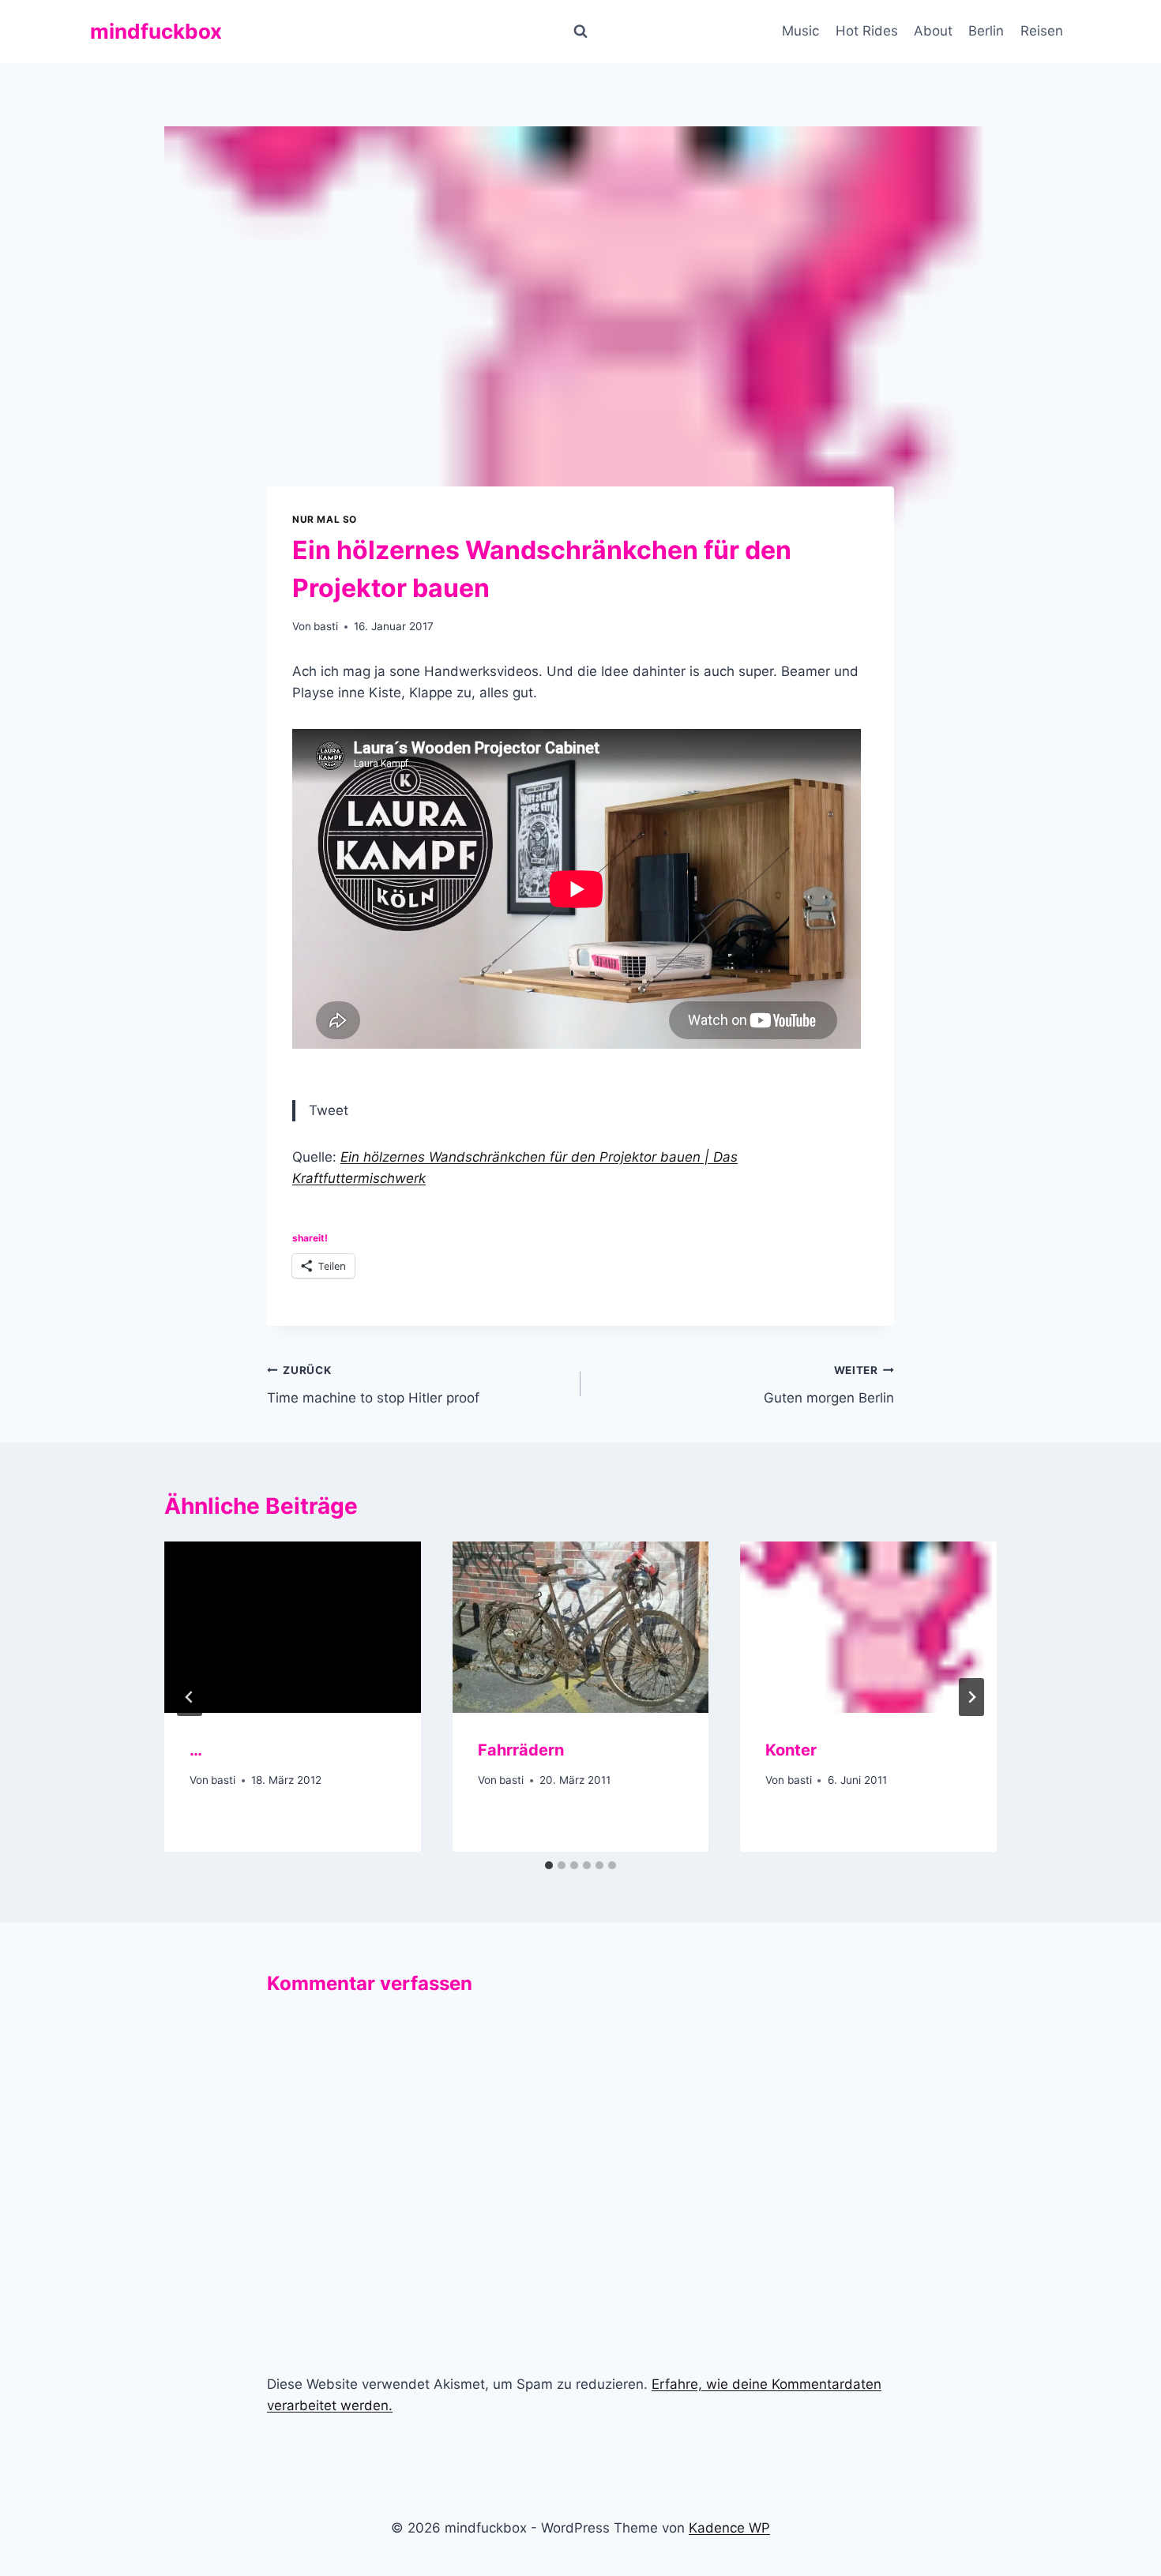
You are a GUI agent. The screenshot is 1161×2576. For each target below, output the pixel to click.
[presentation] (293, 1627)
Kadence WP (729, 2528)
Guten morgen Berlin (829, 1385)
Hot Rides (867, 31)
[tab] (549, 1865)
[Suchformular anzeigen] (580, 32)
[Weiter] (971, 1697)
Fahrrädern (521, 1750)
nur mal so (325, 519)
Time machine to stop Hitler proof (373, 1385)
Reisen (1042, 31)
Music (800, 31)
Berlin (986, 31)
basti (326, 626)
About (933, 31)
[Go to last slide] (190, 1697)
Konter (791, 1750)
